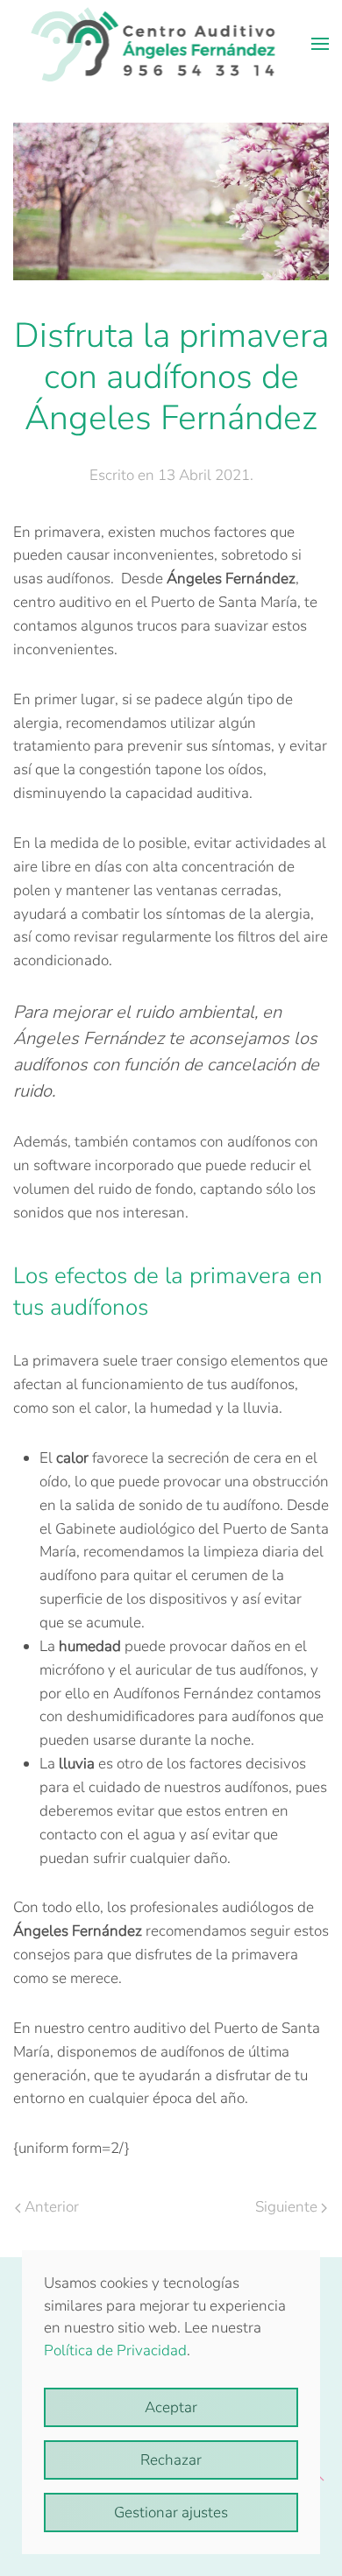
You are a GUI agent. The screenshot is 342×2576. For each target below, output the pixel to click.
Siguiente (286, 2207)
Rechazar (171, 2460)
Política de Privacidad (115, 2350)
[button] (320, 44)
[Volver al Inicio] (171, 44)
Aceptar (171, 2407)
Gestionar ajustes (171, 2512)
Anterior (52, 2207)
